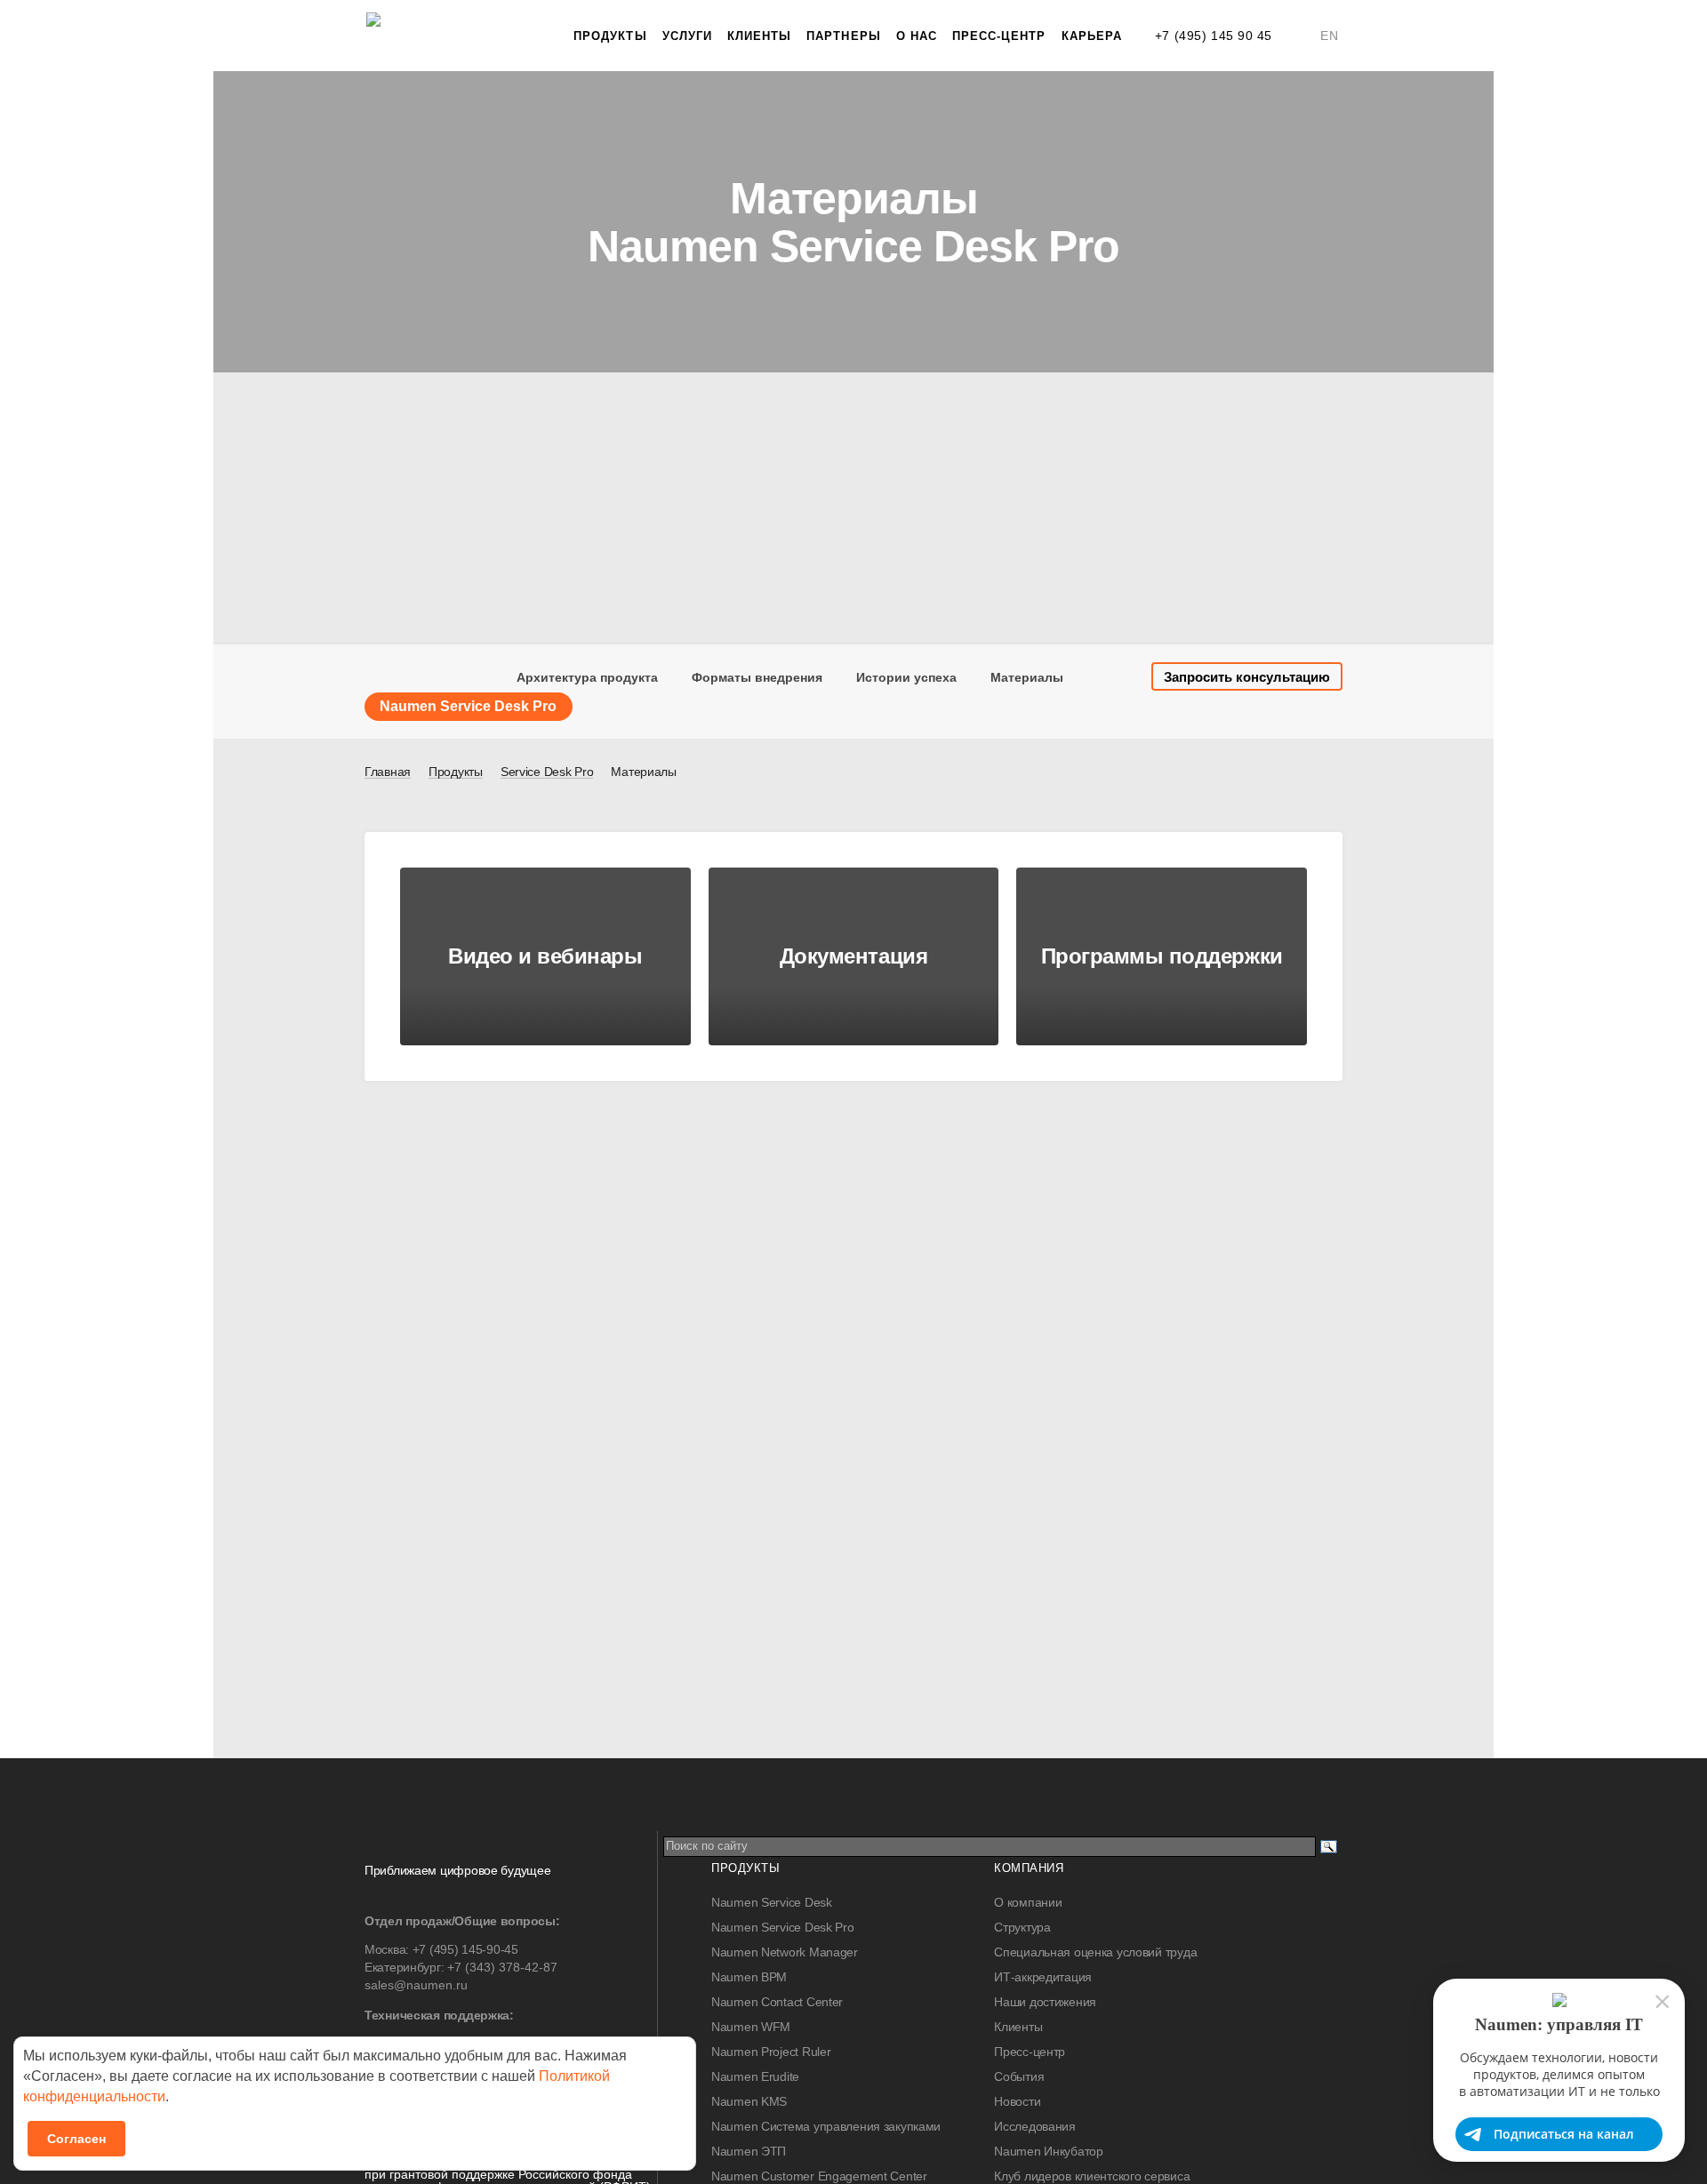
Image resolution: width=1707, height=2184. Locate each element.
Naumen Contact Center (777, 2002)
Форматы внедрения (757, 677)
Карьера (1092, 36)
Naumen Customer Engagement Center (819, 2176)
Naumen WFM (751, 2027)
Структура (1022, 1927)
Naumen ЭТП (749, 2151)
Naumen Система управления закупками (826, 2126)
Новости (1017, 2101)
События (1019, 2076)
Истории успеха (906, 677)
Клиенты (759, 36)
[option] (853, 222)
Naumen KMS (749, 2101)
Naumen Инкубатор (1049, 2151)
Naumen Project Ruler (771, 2052)
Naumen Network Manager (785, 1952)
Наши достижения (1045, 2002)
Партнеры (843, 36)
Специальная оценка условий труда (1095, 1952)
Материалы (1027, 677)
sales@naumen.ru (416, 1985)
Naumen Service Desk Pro (783, 1927)
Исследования (1035, 2126)
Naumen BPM (749, 1977)
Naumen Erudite (755, 2076)
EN (1329, 36)
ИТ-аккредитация (1043, 1977)
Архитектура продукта (587, 677)
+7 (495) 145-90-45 (465, 1949)
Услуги (687, 36)
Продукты (610, 36)
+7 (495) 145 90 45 (1214, 36)
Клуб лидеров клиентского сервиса (1092, 2176)
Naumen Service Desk (772, 1902)
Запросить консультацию (1247, 677)
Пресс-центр (999, 36)
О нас (917, 36)
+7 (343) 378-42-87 (502, 1967)
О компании (1028, 1902)
